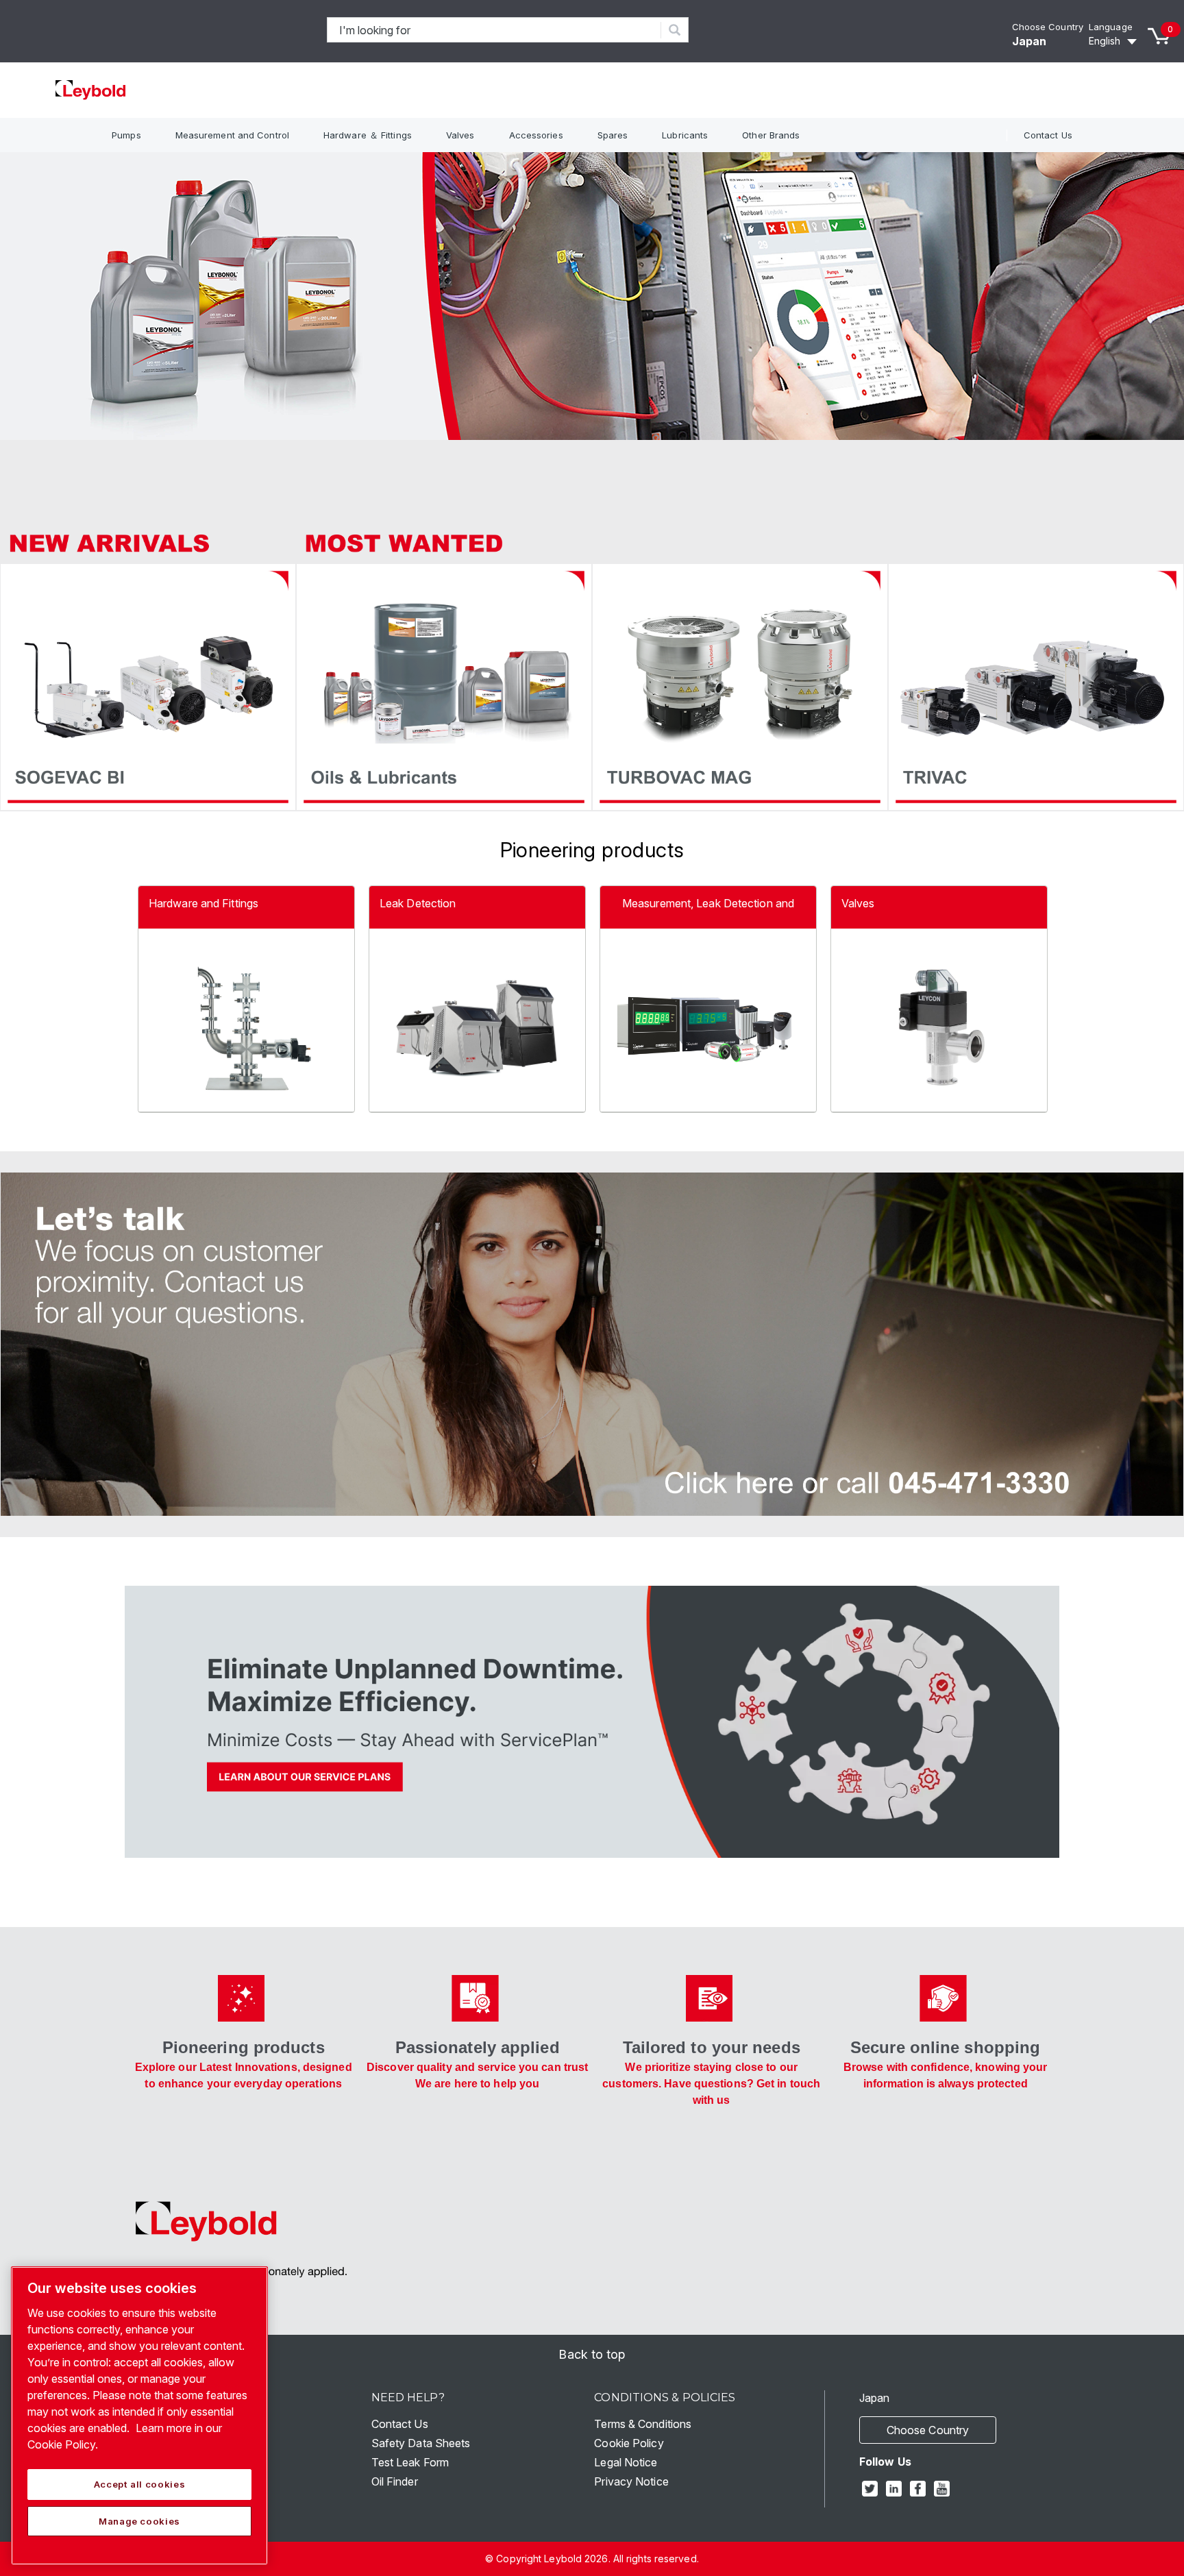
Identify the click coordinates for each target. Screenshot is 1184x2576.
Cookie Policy (629, 2443)
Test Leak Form (410, 2462)
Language (1111, 27)
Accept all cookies (140, 2484)
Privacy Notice (631, 2481)
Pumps (126, 135)
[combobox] (494, 30)
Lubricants (685, 135)
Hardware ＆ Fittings (368, 135)
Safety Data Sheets (421, 2443)
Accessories (536, 135)
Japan (1029, 41)
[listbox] (1115, 41)
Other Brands (771, 135)
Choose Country (1048, 27)
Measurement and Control (232, 135)
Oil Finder (395, 2481)
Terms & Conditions (643, 2424)
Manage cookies (139, 2521)
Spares (613, 135)
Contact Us (1048, 135)
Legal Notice (626, 2462)
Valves (460, 135)
